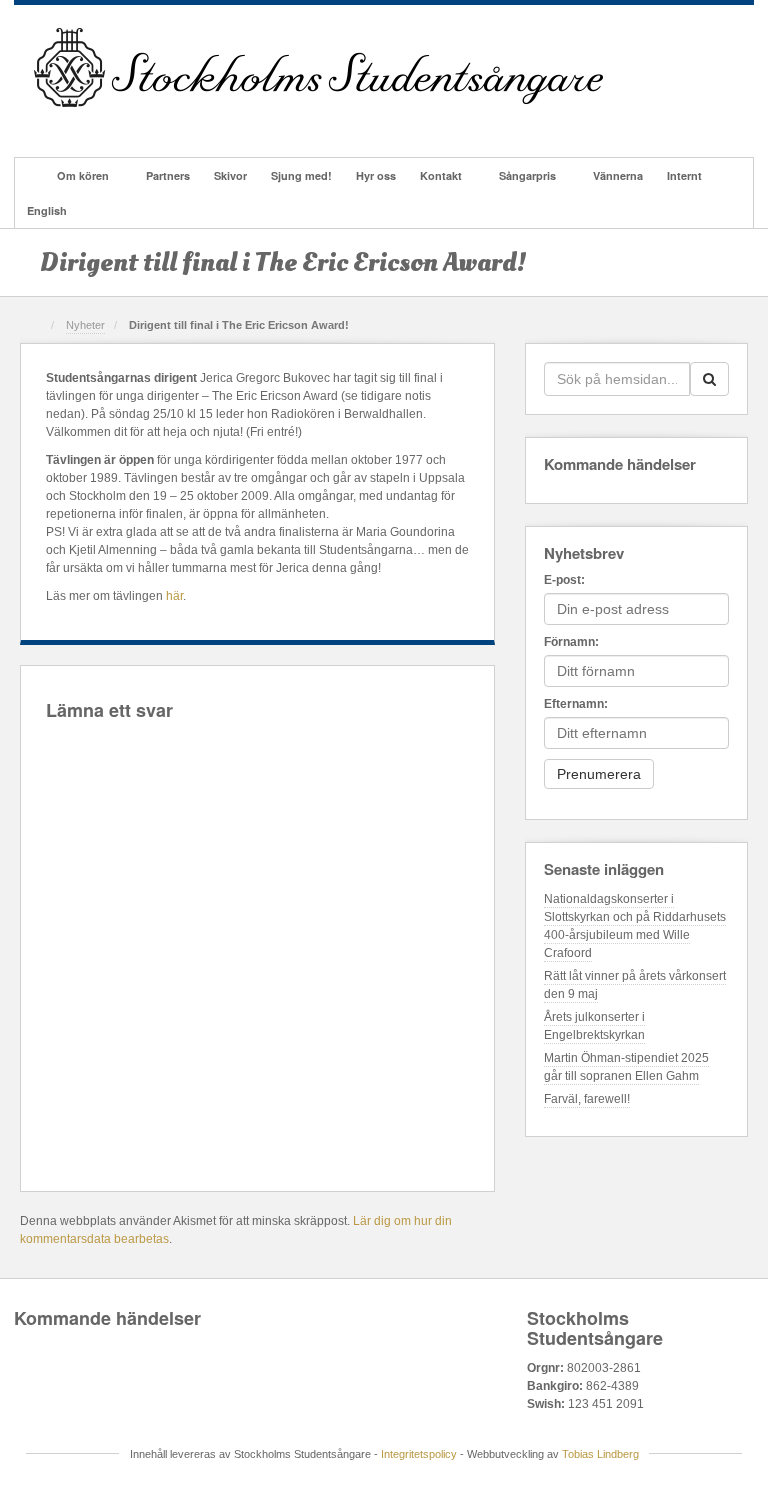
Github (101, 124)
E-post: (564, 580)
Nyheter (85, 325)
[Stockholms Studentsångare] (318, 67)
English (47, 210)
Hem (30, 175)
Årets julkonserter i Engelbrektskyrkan (594, 1026)
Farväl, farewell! (587, 1099)
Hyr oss (376, 175)
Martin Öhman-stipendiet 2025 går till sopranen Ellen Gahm (626, 1067)
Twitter (155, 124)
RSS (209, 124)
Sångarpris (527, 175)
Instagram (128, 124)
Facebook (74, 124)
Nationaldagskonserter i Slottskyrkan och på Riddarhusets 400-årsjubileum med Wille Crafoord (635, 926)
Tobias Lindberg (600, 1454)
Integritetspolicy (419, 1454)
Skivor (230, 175)
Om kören (83, 175)
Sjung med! (301, 175)
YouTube (182, 124)
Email (47, 124)
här (174, 596)
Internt (684, 175)
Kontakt (441, 175)
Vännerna (618, 175)
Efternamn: (576, 704)
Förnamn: (571, 642)
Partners (168, 175)
